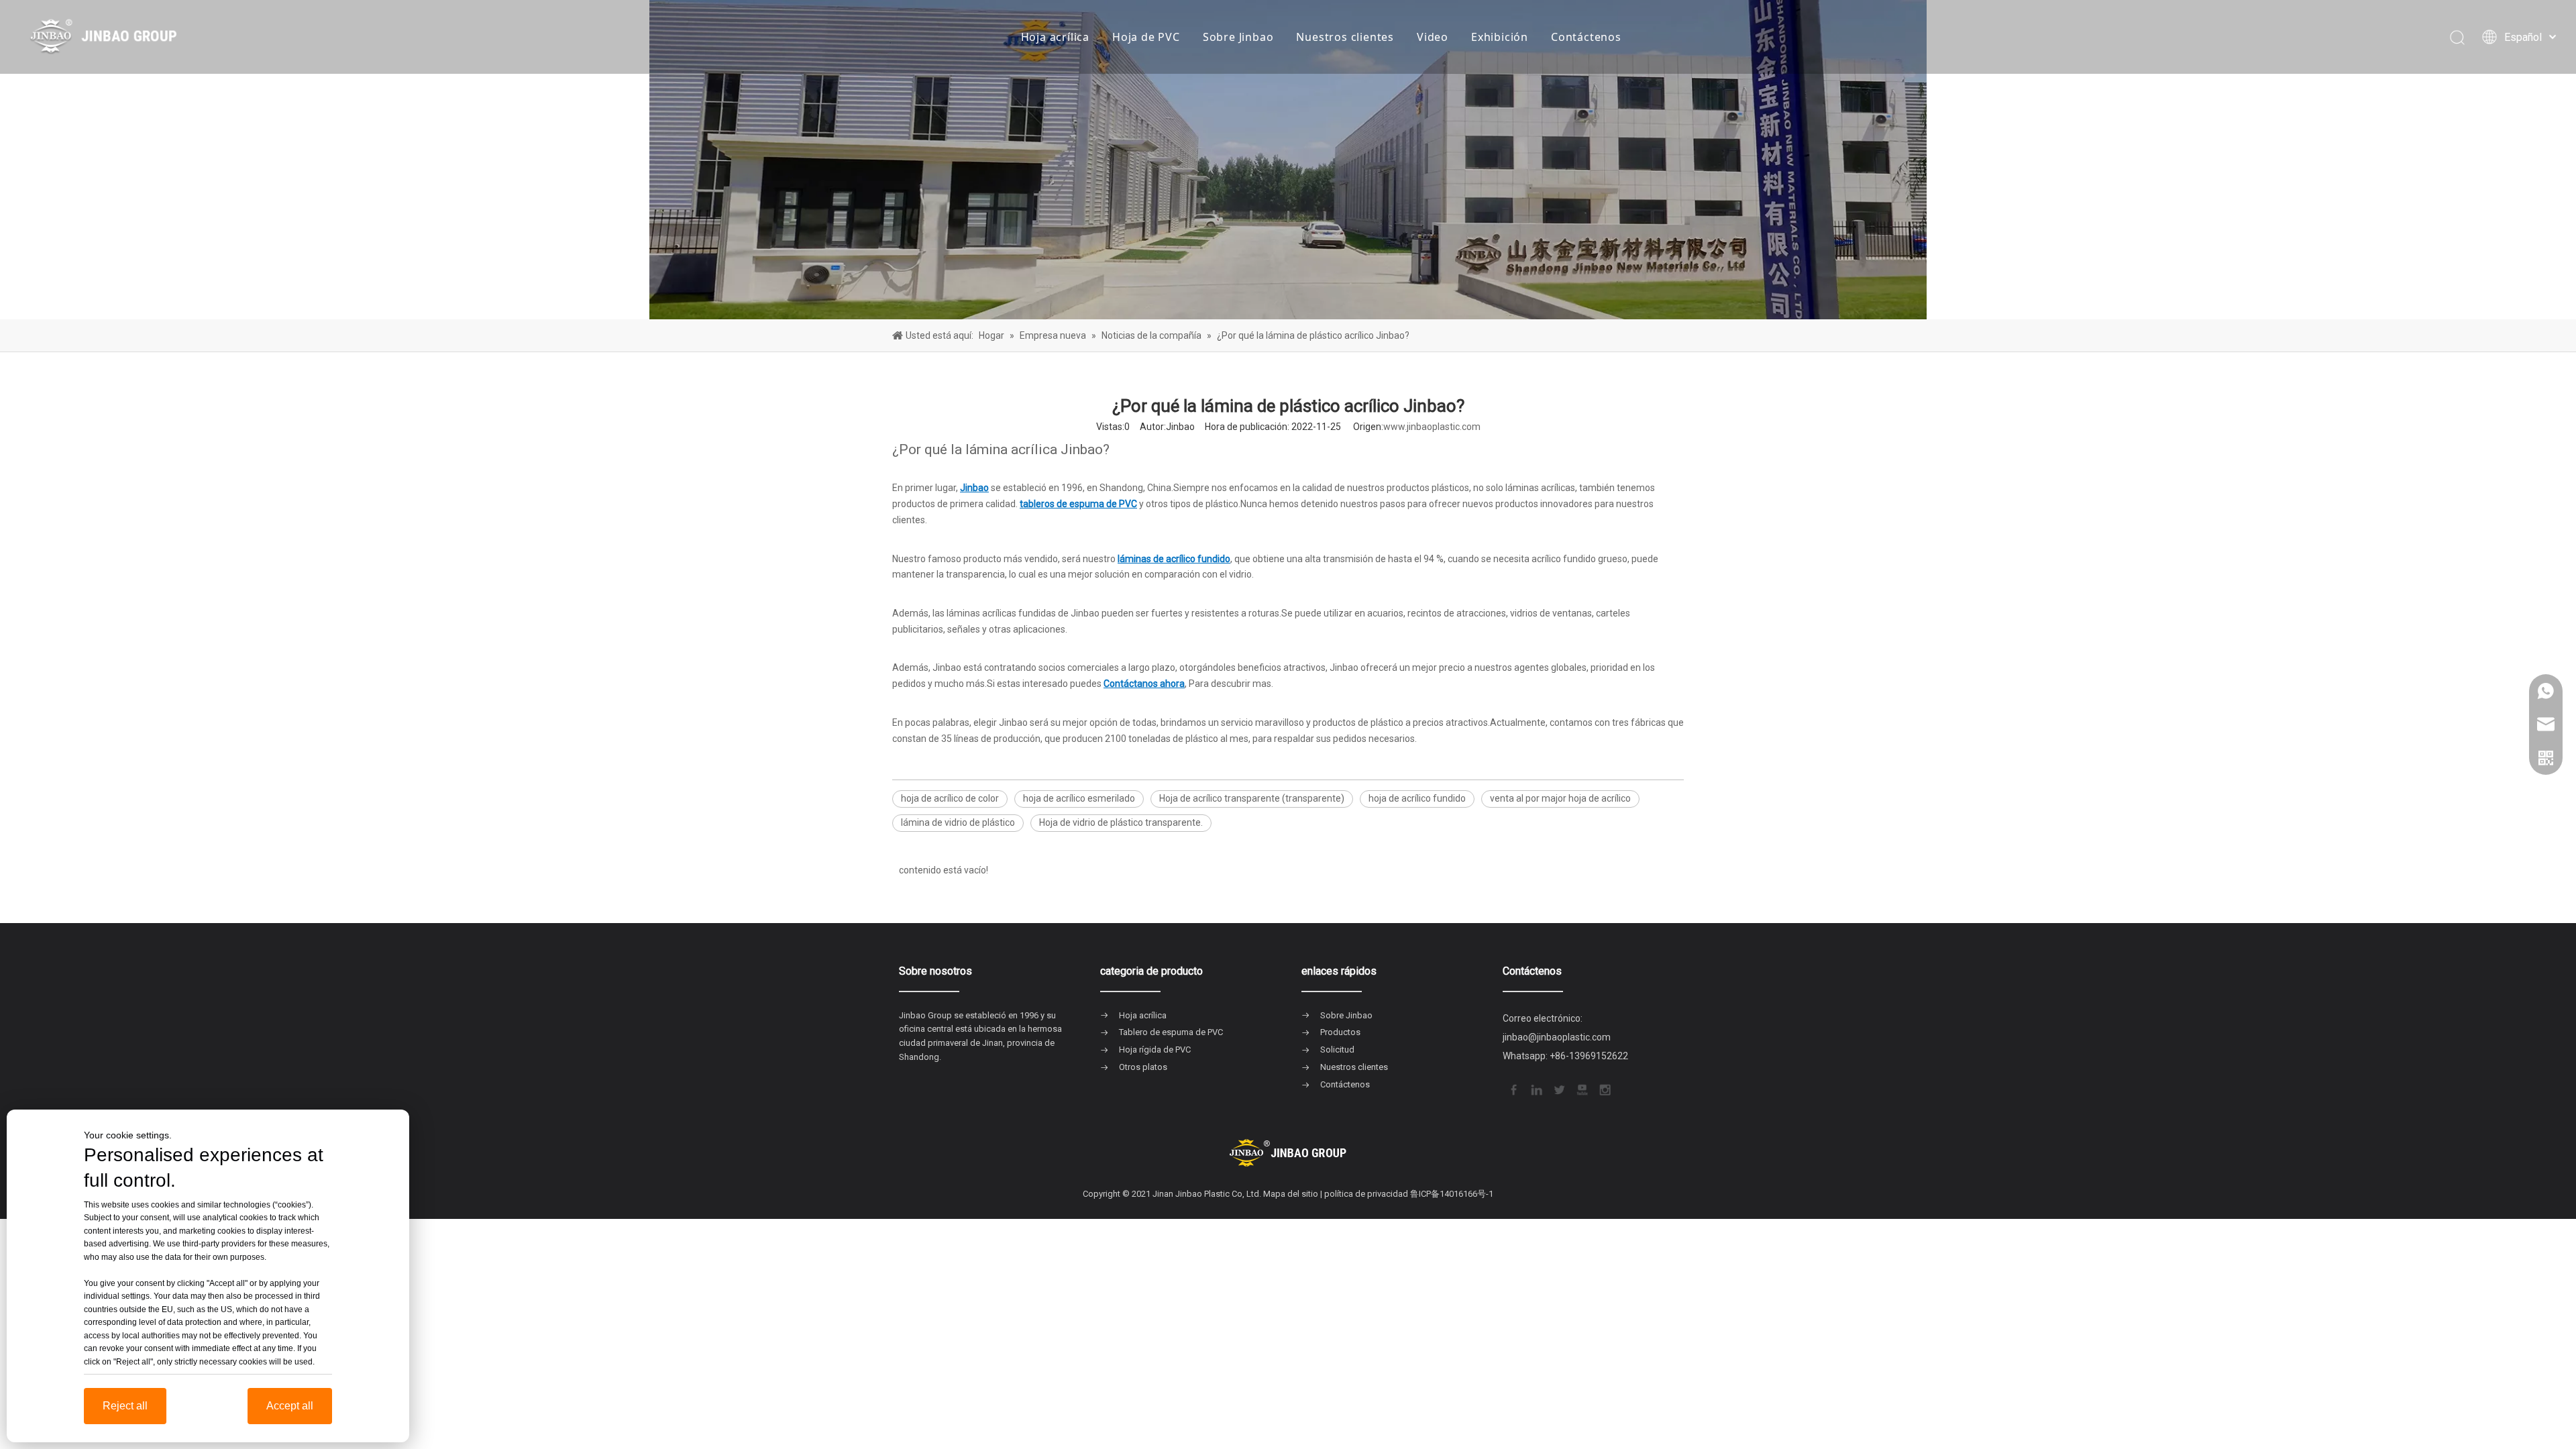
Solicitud (1337, 1050)
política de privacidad (1366, 1194)
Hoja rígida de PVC (1155, 1050)
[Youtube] (1581, 1088)
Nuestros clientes (1345, 37)
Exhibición (1500, 37)
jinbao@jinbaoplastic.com (1557, 1037)
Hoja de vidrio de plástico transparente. (1121, 822)
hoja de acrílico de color (950, 798)
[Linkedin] (1536, 1088)
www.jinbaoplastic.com (1432, 427)
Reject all (125, 1406)
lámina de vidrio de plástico (958, 822)
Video (1433, 37)
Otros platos (1143, 1067)
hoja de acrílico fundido (1417, 798)
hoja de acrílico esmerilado (1079, 798)
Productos (1340, 1032)
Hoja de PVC (1146, 37)
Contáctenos (1586, 37)
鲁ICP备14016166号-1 (1452, 1194)
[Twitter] (1558, 1088)
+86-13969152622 (1589, 1056)
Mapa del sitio (1291, 1194)
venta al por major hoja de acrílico (1560, 798)
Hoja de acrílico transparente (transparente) (1252, 798)
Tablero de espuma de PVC (1171, 1032)
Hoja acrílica (1055, 37)
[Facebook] (1513, 1088)
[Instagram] (1604, 1088)
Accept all (290, 1406)
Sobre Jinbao (1238, 37)
